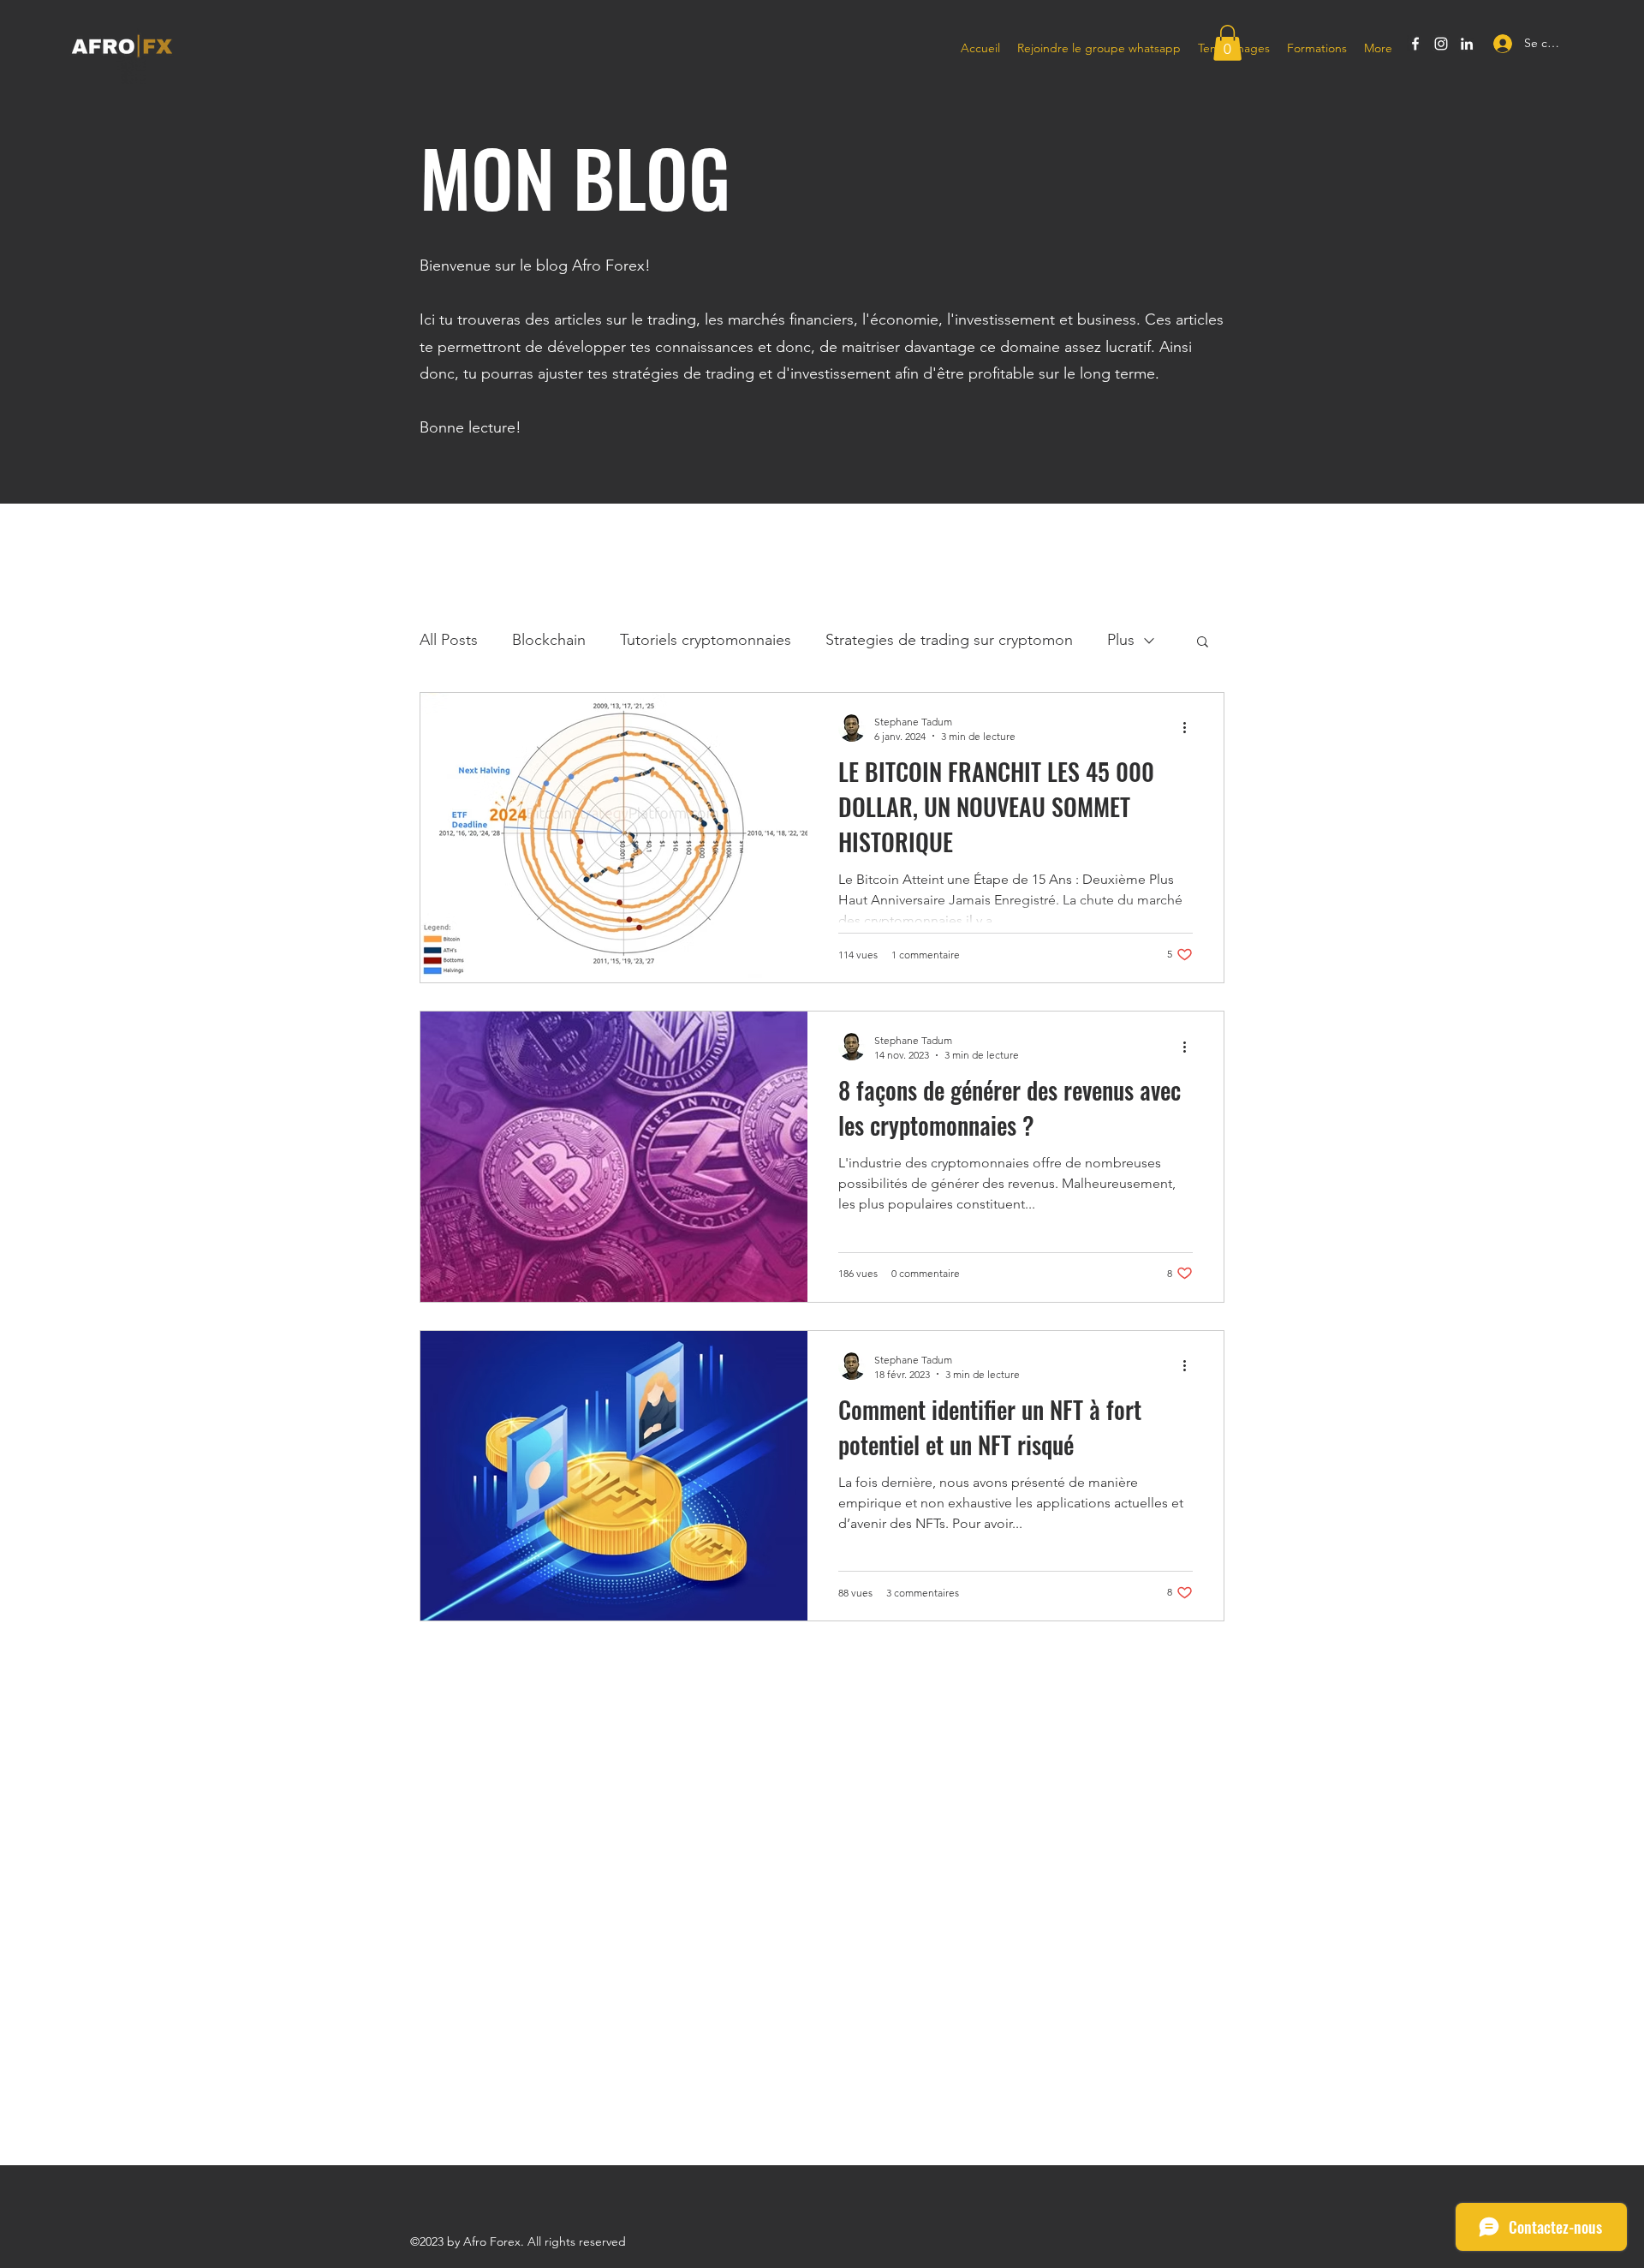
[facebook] (1415, 44)
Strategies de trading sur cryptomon (949, 640)
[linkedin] (1467, 44)
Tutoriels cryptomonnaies (706, 640)
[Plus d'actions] (1190, 728)
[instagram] (1441, 44)
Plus (1121, 640)
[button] (1227, 43)
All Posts (449, 640)
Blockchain (549, 640)
